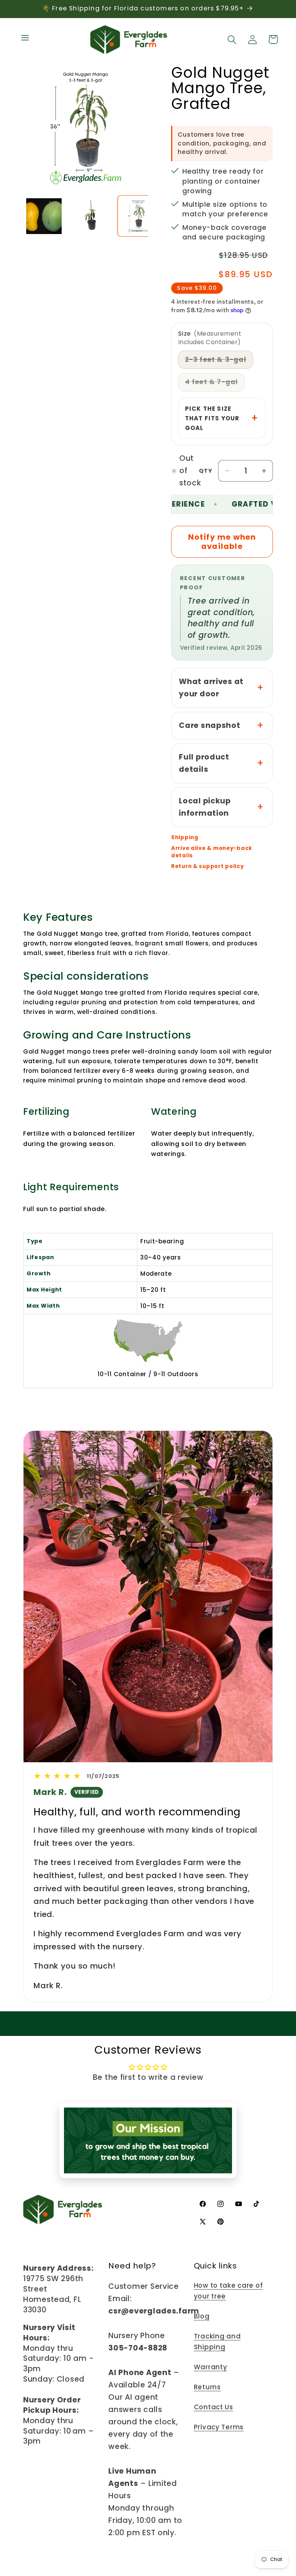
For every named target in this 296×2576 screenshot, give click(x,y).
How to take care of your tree (229, 2291)
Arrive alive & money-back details (212, 852)
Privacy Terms (219, 2427)
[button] (25, 38)
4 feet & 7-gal (215, 384)
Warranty (211, 2367)
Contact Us (214, 2407)
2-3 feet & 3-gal (219, 362)
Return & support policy (208, 866)
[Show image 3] (138, 216)
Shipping (185, 838)
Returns (207, 2387)
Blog (202, 2316)
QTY (206, 471)
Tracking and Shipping (217, 2342)
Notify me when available (222, 542)
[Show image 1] (44, 216)
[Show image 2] (91, 216)
